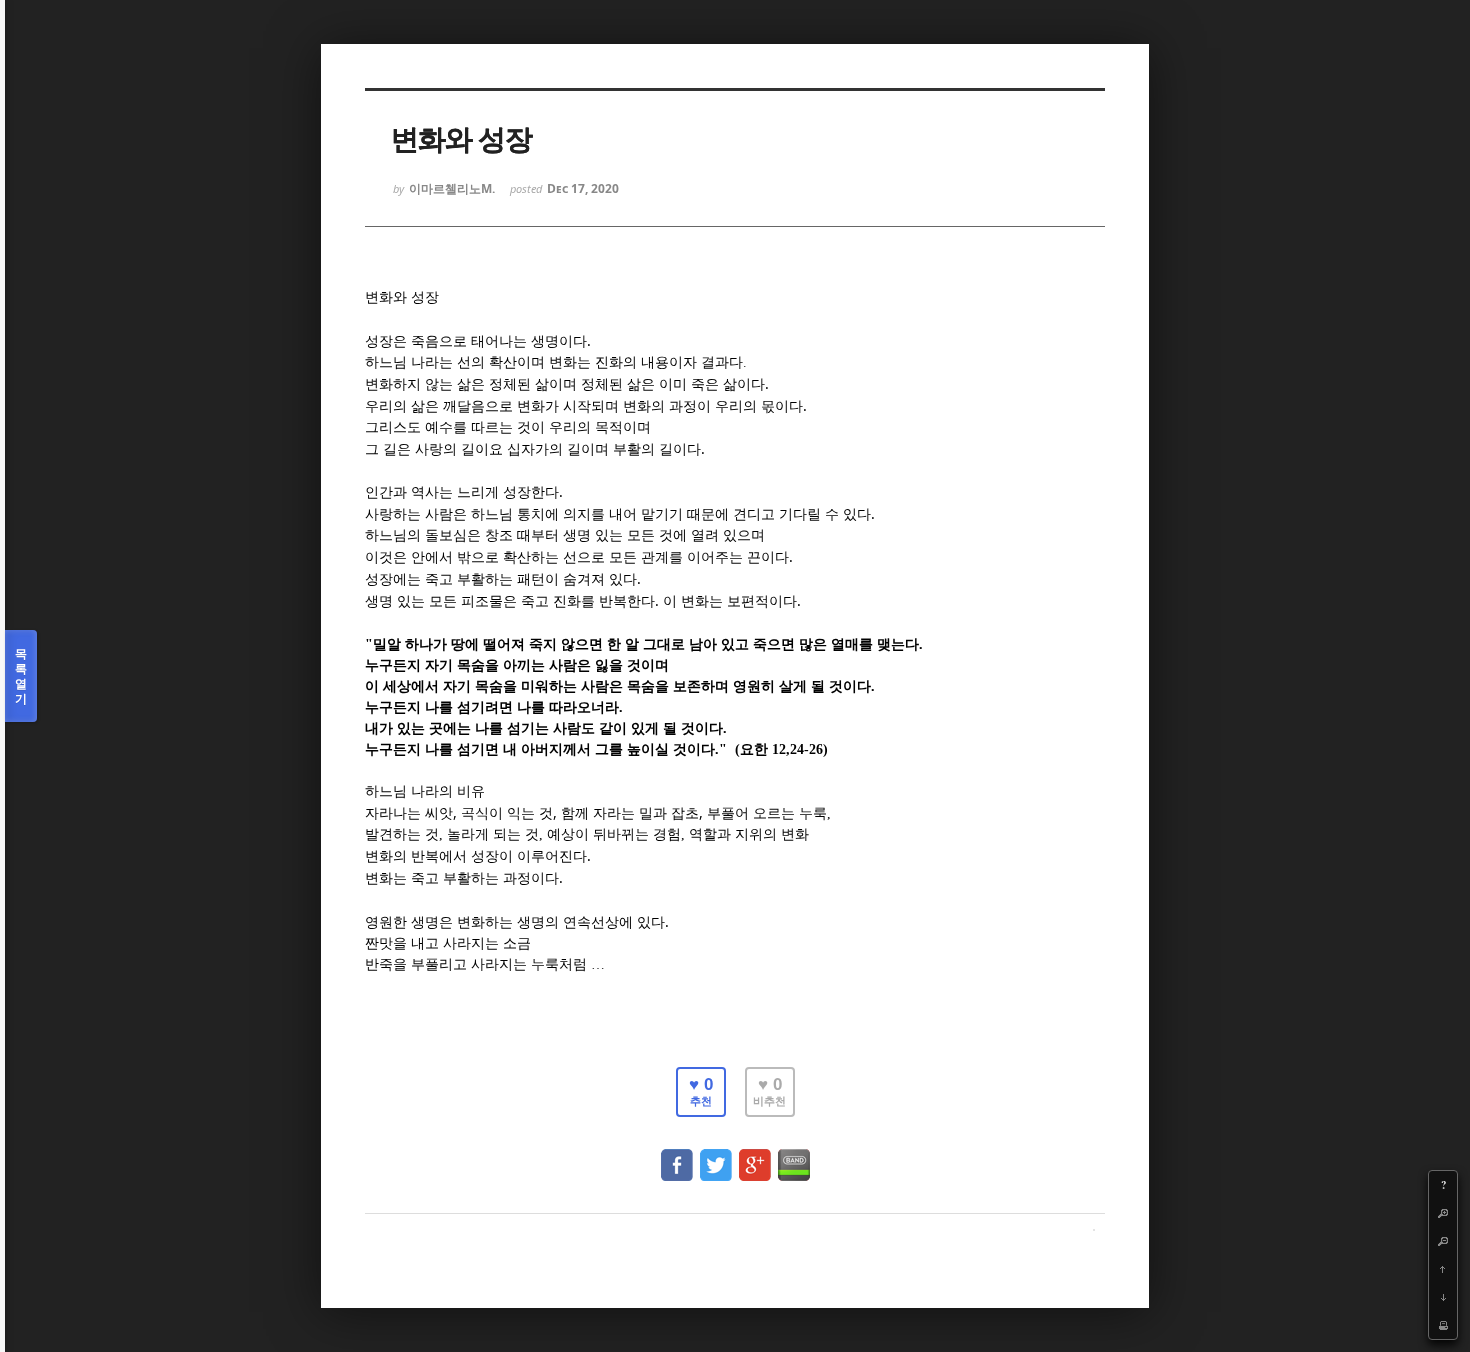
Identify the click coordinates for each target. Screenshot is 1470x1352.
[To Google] (755, 1155)
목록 (21, 676)
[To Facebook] (677, 1155)
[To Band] (794, 1155)
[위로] (1443, 1269)
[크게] (1443, 1213)
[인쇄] (1443, 1325)
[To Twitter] (716, 1155)
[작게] (1443, 1241)
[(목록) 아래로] (1443, 1297)
